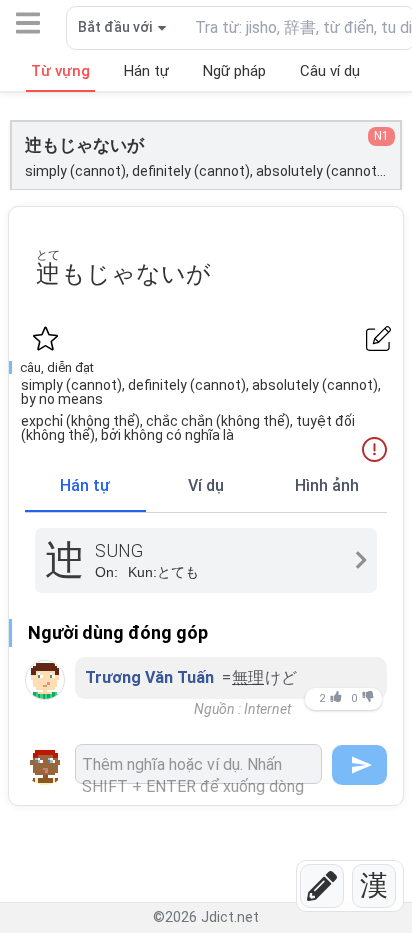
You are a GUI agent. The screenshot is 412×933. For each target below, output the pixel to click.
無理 (248, 677)
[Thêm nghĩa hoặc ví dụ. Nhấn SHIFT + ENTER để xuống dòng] (198, 764)
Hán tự (85, 485)
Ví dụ (206, 485)
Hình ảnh (327, 485)
